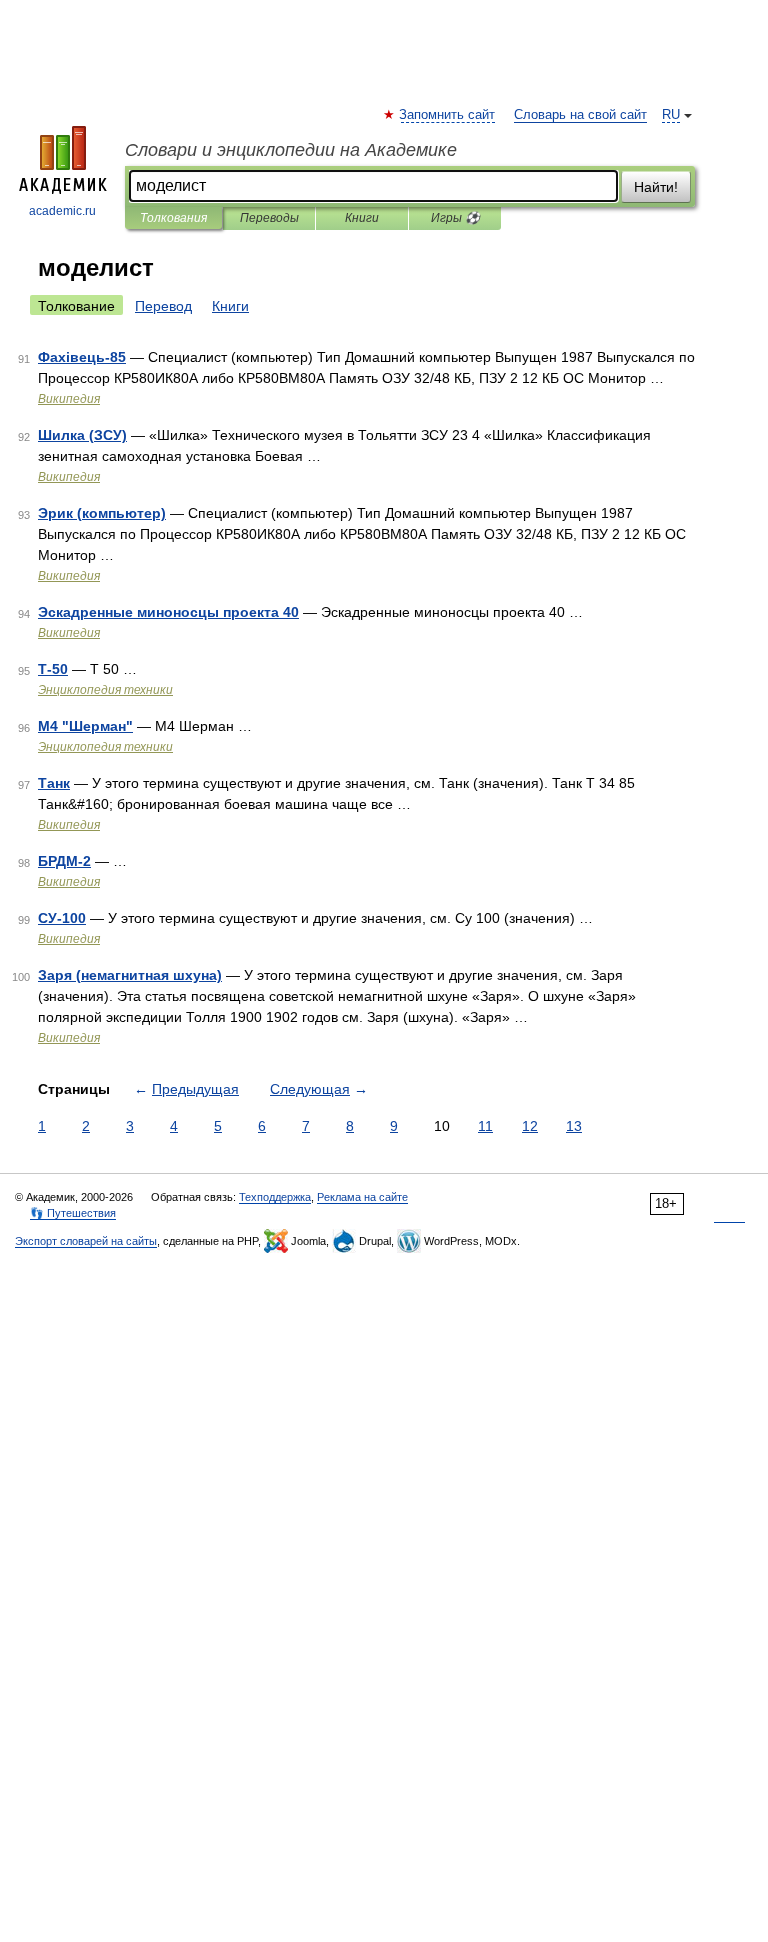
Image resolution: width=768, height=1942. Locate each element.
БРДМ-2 (64, 861)
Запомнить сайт (448, 115)
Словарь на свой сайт (580, 115)
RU (671, 115)
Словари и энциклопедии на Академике (291, 150)
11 (485, 1126)
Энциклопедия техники (105, 690)
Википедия (69, 399)
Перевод (163, 306)
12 (530, 1126)
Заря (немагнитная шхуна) (130, 975)
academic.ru (62, 211)
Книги (362, 218)
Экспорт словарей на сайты (86, 1241)
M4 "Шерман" (85, 726)
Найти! (656, 187)
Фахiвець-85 (82, 357)
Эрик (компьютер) (102, 513)
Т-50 (53, 669)
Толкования (173, 218)
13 (574, 1126)
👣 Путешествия (73, 1213)
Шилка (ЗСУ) (82, 435)
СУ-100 (62, 918)
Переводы (269, 218)
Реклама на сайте (362, 1197)
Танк (54, 783)
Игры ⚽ (455, 218)
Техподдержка (275, 1197)
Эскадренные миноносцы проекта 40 (168, 612)
